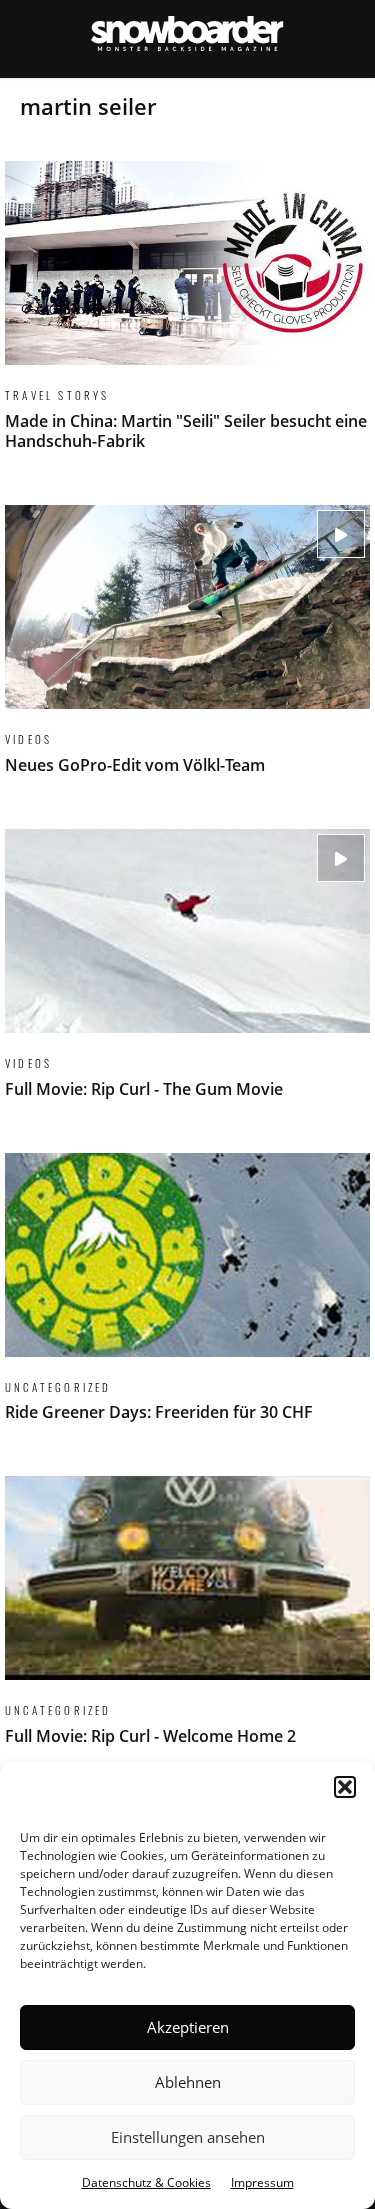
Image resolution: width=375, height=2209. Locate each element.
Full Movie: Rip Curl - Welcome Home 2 (187, 1623)
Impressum (262, 2182)
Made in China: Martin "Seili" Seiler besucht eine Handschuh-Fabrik (187, 318)
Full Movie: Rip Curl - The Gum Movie (187, 976)
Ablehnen (188, 2082)
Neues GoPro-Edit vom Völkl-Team (187, 652)
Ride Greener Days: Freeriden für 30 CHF (187, 1300)
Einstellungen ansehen (188, 2137)
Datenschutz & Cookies (146, 2182)
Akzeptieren (188, 2027)
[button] (345, 1787)
